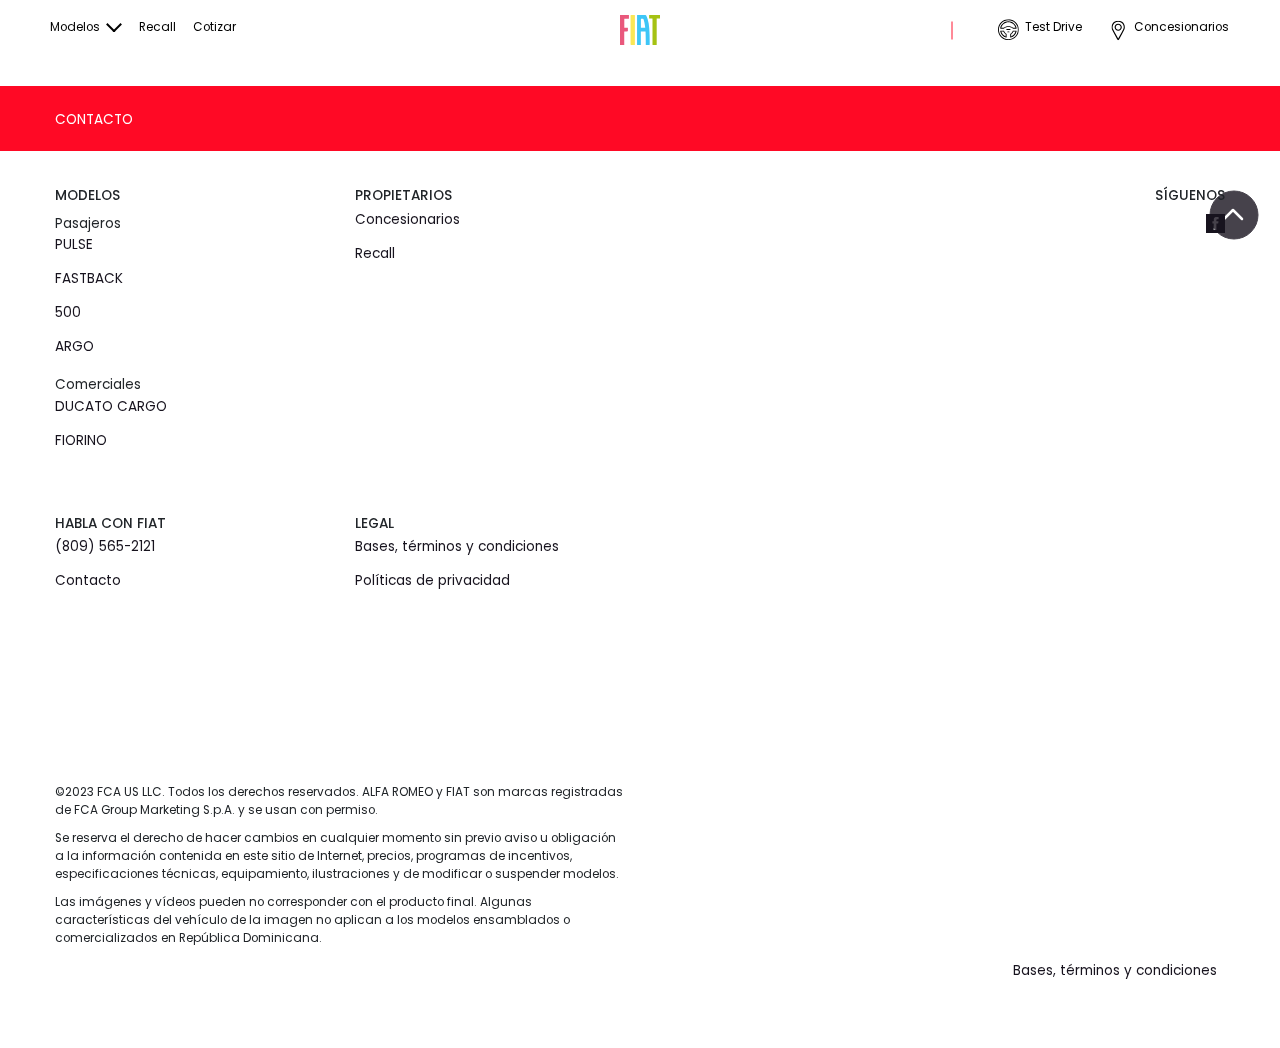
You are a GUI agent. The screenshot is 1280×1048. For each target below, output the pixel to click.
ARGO (74, 346)
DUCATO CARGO (111, 406)
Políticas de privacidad (432, 580)
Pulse (74, 244)
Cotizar (214, 27)
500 (68, 312)
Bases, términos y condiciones (457, 546)
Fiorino (81, 440)
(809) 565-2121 (105, 546)
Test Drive (1053, 27)
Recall (157, 27)
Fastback (89, 278)
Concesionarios (1181, 27)
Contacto (94, 119)
